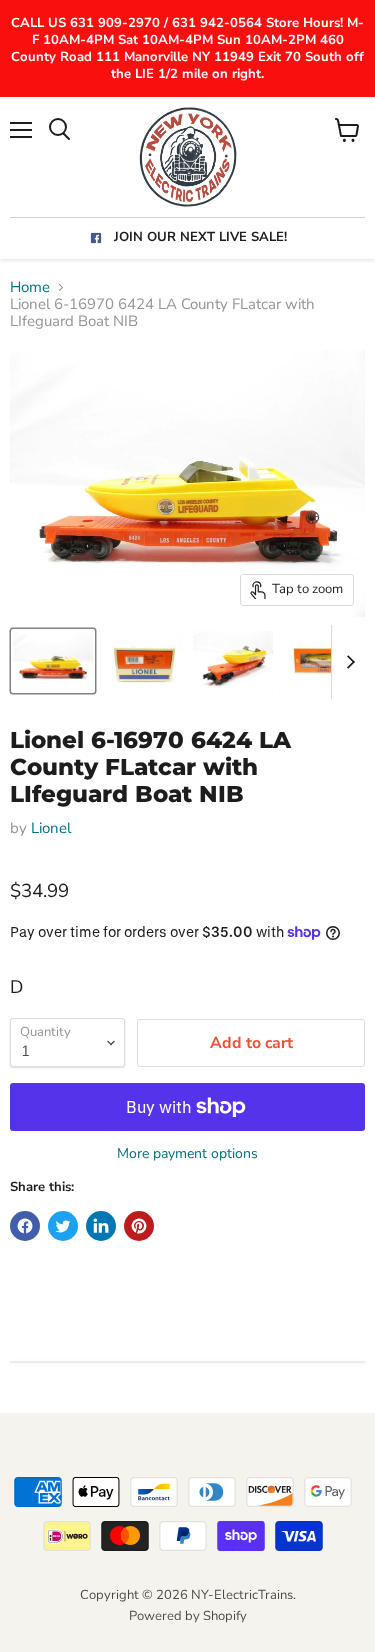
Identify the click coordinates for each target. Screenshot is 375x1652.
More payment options (187, 1154)
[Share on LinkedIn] (101, 1226)
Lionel (51, 828)
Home (30, 287)
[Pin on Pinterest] (139, 1226)
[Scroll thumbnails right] (347, 662)
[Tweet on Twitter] (63, 1226)
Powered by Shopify (188, 1616)
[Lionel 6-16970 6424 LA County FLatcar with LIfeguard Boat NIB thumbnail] (53, 661)
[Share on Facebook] (25, 1226)
